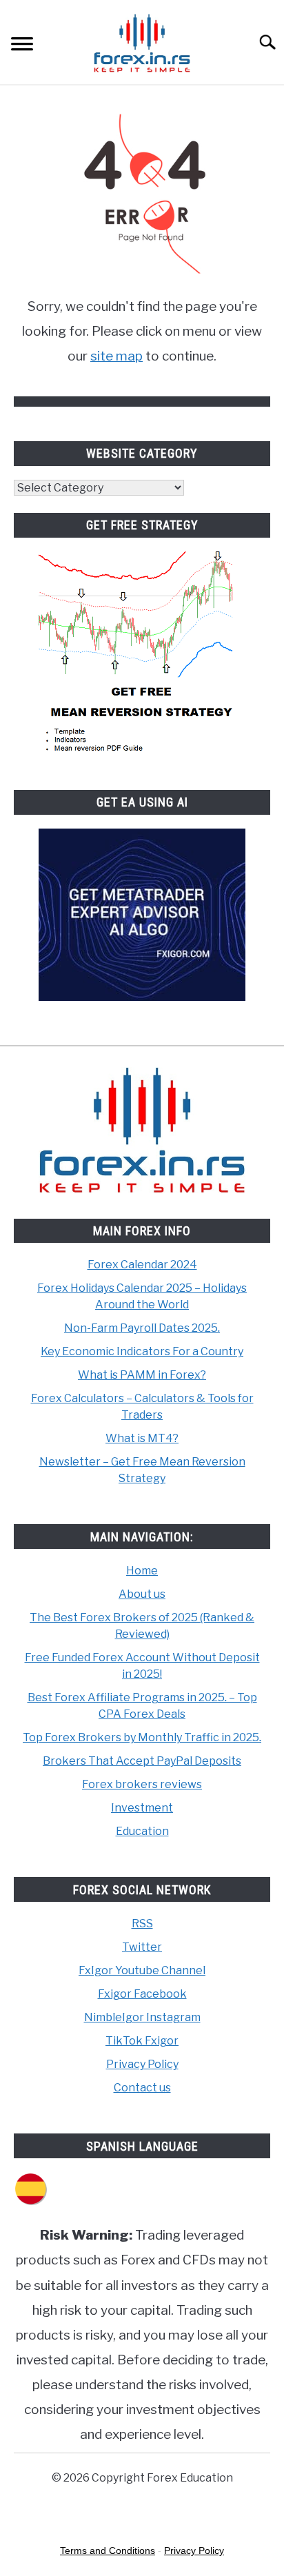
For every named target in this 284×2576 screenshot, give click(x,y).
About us (142, 1594)
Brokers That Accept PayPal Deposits (142, 1761)
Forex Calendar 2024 (142, 1265)
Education (142, 1831)
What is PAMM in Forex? (142, 1375)
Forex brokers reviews (142, 1784)
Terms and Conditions (108, 2550)
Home (142, 1571)
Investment (142, 1808)
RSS (142, 1924)
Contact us (142, 2088)
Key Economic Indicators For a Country (142, 1351)
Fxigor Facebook (142, 1994)
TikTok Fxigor (142, 2041)
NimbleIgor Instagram (142, 2017)
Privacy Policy (142, 2064)
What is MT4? (142, 1438)
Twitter (142, 1947)
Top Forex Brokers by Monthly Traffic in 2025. (142, 1737)
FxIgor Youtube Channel (142, 1970)
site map (116, 356)
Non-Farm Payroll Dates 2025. (142, 1328)
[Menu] (22, 46)
